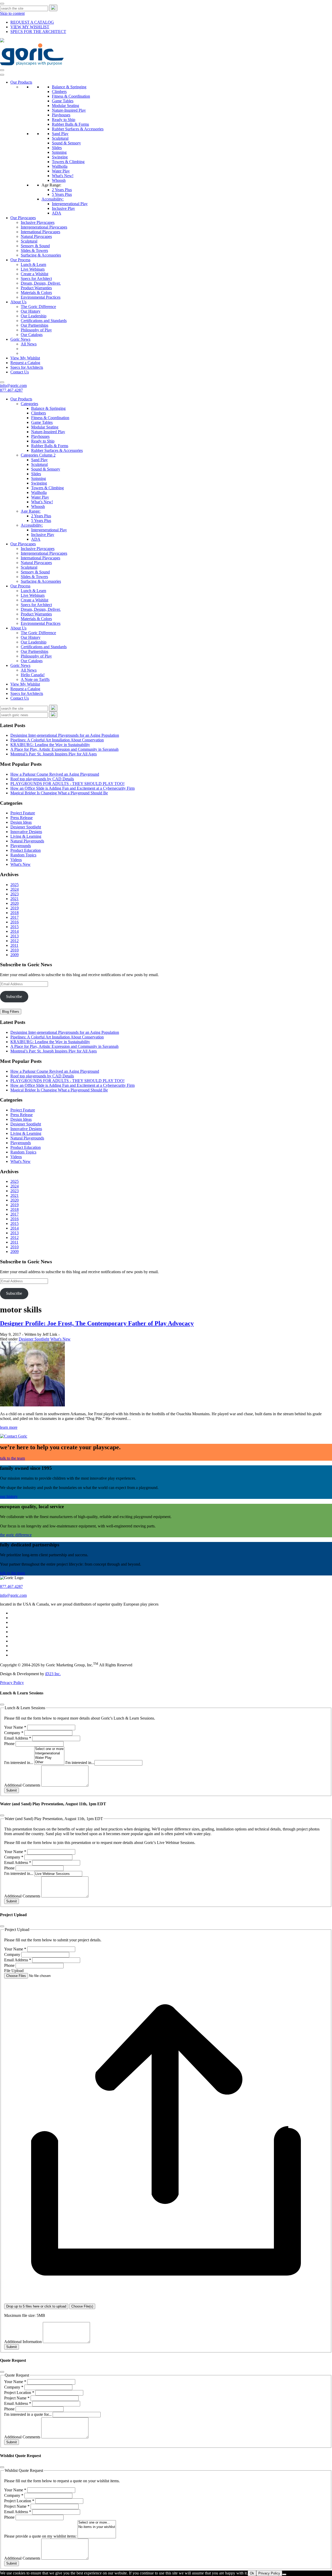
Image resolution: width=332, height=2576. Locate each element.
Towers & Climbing (68, 162)
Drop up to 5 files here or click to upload (36, 2306)
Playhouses (61, 115)
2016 (15, 922)
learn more (9, 1427)
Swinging (60, 157)
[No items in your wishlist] (97, 2527)
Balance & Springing (69, 87)
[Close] (2, 4)
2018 (15, 913)
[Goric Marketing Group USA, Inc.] (32, 64)
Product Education (26, 850)
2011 (14, 945)
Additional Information (23, 2342)
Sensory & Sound (35, 246)
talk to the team (12, 1458)
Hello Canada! (33, 675)
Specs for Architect (36, 279)
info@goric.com (13, 385)
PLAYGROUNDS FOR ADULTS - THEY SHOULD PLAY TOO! (67, 784)
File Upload (14, 1971)
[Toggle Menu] (2, 75)
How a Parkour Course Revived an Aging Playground (55, 774)
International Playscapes (40, 232)
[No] (284, 2574)
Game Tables (63, 101)
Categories (29, 404)
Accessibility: (53, 199)
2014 (15, 931)
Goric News (20, 339)
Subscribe (14, 997)
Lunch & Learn (33, 264)
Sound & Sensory (66, 143)
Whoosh (59, 180)
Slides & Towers (34, 250)
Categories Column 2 (38, 455)
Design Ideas (21, 822)
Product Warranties (36, 288)
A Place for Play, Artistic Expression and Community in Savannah (64, 749)
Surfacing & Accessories (41, 255)
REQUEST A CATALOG (32, 22)
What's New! (63, 176)
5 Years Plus (62, 194)
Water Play (61, 171)
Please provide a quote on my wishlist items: (41, 2536)
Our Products (21, 82)
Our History (31, 311)
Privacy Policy (12, 1683)
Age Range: (51, 185)
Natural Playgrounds (27, 841)
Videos (16, 860)
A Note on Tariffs (35, 679)
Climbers (59, 92)
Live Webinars (33, 269)
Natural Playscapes (36, 236)
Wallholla (60, 166)
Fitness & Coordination (71, 96)
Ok (252, 2573)
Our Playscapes (23, 218)
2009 (15, 955)
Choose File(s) (82, 2306)
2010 (15, 950)
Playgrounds (21, 846)
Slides (57, 148)
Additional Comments (23, 1785)
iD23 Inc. (53, 1674)
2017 (15, 917)
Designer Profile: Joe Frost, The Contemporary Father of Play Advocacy (97, 1323)
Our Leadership (34, 316)
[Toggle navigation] (2, 70)
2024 (15, 889)
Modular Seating (65, 106)
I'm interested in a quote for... (28, 2414)
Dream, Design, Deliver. (41, 283)
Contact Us (20, 372)
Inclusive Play (63, 208)
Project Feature (23, 813)
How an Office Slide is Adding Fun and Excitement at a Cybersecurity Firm (72, 788)
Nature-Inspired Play (69, 110)
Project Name (17, 2398)
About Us (18, 302)
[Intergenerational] (49, 1753)
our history (9, 1496)
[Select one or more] (49, 1749)
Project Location (19, 2393)
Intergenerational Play (70, 204)
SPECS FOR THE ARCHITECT (38, 32)
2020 (15, 903)
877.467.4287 (11, 390)
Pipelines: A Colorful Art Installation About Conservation (57, 740)
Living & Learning (26, 836)
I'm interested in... (19, 1763)
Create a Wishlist (34, 274)
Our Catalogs (32, 335)
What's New (20, 864)
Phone (10, 1744)
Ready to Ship (64, 120)
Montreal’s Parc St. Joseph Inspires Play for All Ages (54, 754)
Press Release (22, 818)
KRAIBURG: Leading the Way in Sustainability (50, 745)
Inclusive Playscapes (38, 222)
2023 (15, 894)
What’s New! (42, 502)
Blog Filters (11, 1012)
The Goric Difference (38, 307)
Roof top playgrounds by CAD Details (42, 779)
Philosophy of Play (36, 330)
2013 (15, 936)
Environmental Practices (41, 297)
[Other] (49, 1762)
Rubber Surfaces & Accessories (78, 129)
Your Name (15, 1727)
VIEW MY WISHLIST (30, 27)
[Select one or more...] (97, 2523)
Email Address (18, 1738)
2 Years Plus (62, 190)
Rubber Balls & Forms (70, 124)
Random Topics (23, 855)
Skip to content (12, 13)
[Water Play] (49, 1758)
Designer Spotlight (26, 827)
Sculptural (60, 138)
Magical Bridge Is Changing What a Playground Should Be (59, 793)
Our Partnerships (34, 325)
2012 (15, 941)
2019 (15, 908)
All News (29, 344)
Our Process (20, 260)
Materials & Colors (36, 293)
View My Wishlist (25, 358)
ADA (57, 213)
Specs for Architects (27, 367)
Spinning (59, 152)
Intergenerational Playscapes (44, 227)
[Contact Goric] (14, 1436)
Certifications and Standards (44, 321)
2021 (15, 899)
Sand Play (60, 134)
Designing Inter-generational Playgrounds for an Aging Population (65, 735)
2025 (15, 885)
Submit (12, 1790)
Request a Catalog (25, 363)
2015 (15, 927)
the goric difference (16, 1535)
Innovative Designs (26, 832)
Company (14, 1733)
